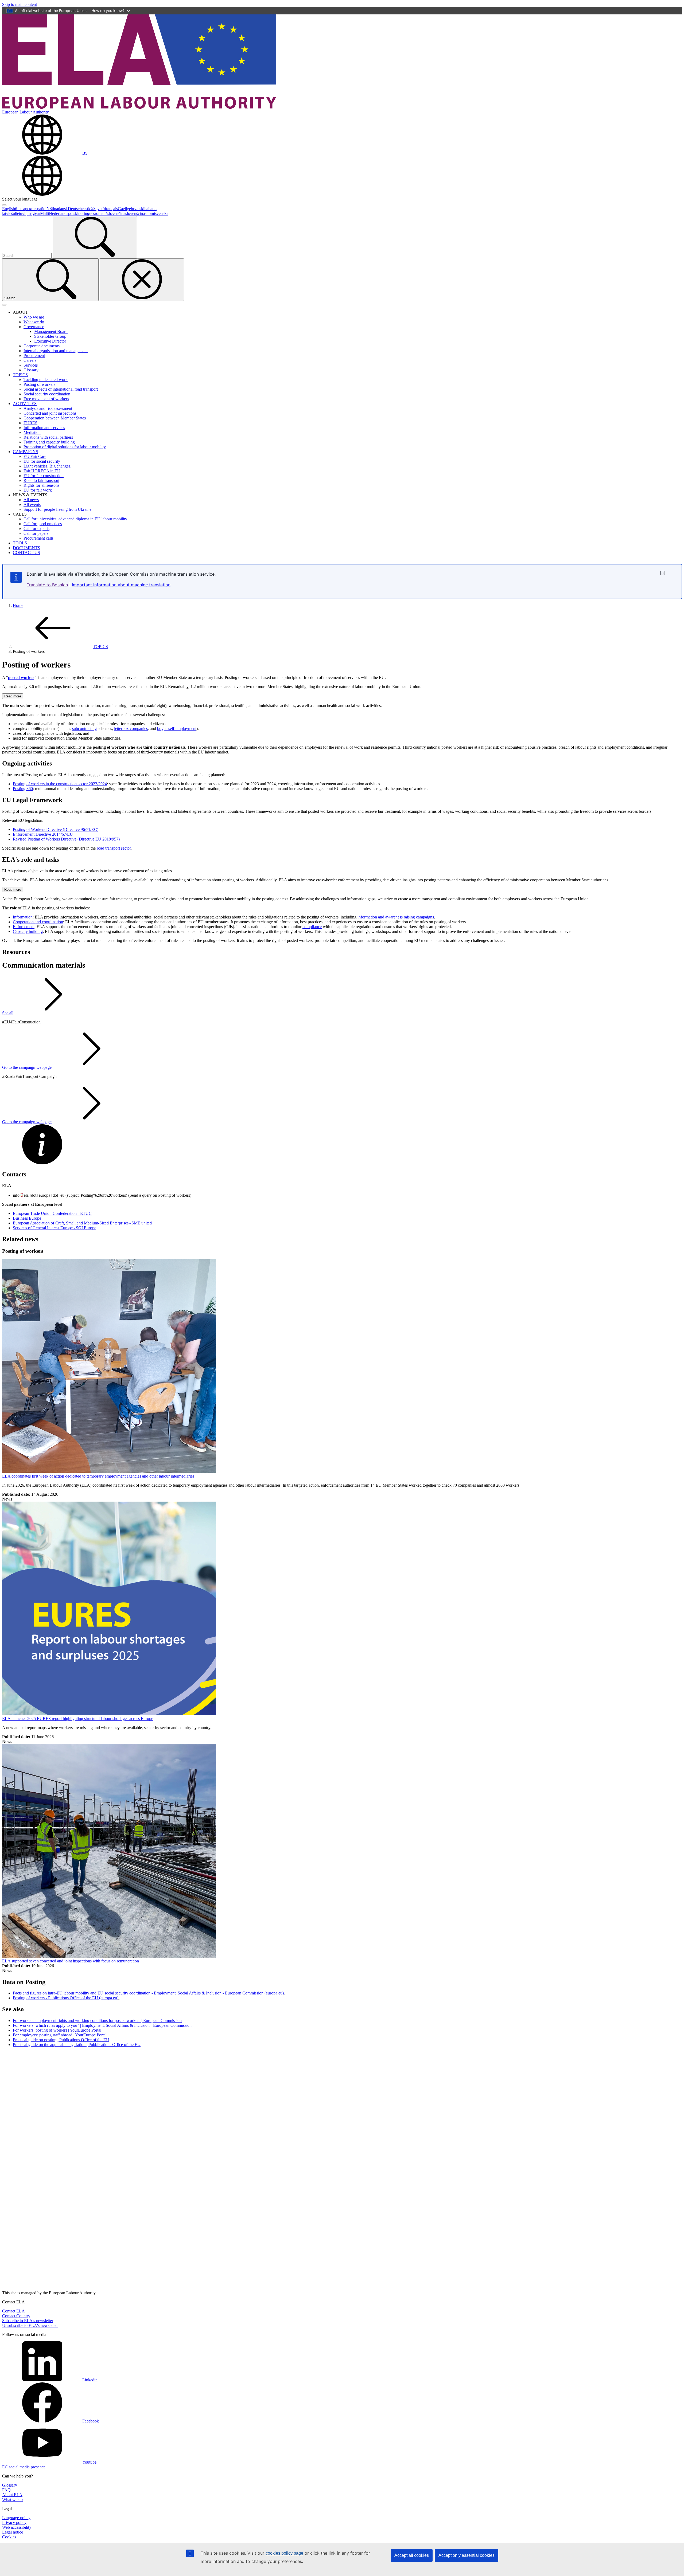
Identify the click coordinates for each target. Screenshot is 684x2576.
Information (23, 917)
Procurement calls (38, 538)
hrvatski (138, 209)
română (101, 213)
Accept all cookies (412, 2555)
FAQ (6, 2490)
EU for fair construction (44, 476)
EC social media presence (24, 2467)
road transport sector (114, 848)
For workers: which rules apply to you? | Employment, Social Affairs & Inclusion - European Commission (102, 2025)
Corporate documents (42, 346)
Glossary (31, 370)
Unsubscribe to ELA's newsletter (30, 2325)
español (40, 209)
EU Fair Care (35, 456)
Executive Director (50, 341)
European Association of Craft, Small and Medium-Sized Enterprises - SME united (82, 1223)
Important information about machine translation (121, 585)
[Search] (95, 237)
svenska (162, 213)
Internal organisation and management (56, 351)
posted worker (21, 678)
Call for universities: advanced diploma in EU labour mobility (75, 519)
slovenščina (135, 213)
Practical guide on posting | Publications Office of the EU (61, 2040)
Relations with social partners (48, 437)
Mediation (32, 432)
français (111, 209)
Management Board (51, 331)
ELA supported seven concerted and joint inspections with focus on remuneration (71, 1961)
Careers (30, 360)
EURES (30, 423)
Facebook (91, 2421)
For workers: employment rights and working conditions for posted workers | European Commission (97, 2021)
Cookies (9, 2537)
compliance (312, 927)
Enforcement (24, 927)
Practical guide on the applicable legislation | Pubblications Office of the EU (77, 2045)
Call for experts (36, 529)
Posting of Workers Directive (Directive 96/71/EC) (56, 829)
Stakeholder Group (50, 336)
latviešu (9, 213)
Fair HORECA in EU (42, 471)
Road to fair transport (41, 480)
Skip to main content (20, 4)
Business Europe (27, 1218)
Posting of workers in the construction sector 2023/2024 (60, 784)
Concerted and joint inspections (50, 413)
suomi (150, 213)
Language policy (16, 2518)
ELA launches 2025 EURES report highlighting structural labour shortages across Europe (78, 1719)
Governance (34, 327)
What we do (34, 322)
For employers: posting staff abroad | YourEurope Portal (60, 2035)
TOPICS (20, 375)
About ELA (12, 2495)
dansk (63, 209)
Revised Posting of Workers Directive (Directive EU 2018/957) (67, 839)
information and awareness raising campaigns (396, 917)
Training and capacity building (49, 442)
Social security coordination (47, 394)
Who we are (34, 317)
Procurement (34, 356)
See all (8, 1013)
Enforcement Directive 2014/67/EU (43, 834)
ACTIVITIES (25, 404)
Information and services (44, 428)
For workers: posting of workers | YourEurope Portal (57, 2030)
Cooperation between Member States (55, 418)
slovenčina (116, 213)
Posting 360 (23, 789)
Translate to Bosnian (47, 585)
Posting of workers (39, 384)
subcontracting (84, 729)
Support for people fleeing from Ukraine (57, 509)
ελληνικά (97, 209)
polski (73, 213)
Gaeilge (124, 209)
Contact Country (16, 2316)
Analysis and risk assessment (48, 408)
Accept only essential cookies (467, 2555)
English (9, 209)
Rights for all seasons (41, 485)
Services (31, 365)
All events (32, 504)
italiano (150, 209)
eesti (85, 209)
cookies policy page (284, 2553)
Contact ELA (13, 2311)
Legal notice (13, 2532)
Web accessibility (17, 2527)
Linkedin (90, 2380)
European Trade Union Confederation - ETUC (52, 1213)
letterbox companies (131, 729)
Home (18, 605)
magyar (34, 213)
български (24, 209)
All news (31, 500)
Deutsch (75, 209)
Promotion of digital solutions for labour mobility (65, 447)
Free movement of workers (46, 399)
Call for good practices (43, 524)
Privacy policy (14, 2522)
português (87, 213)
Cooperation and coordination (38, 922)
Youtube (89, 2462)
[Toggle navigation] (4, 305)
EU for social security (42, 461)
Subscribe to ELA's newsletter (28, 2321)
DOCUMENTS (26, 548)
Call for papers (36, 533)
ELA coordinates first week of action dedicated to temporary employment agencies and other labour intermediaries (98, 1476)
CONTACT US (26, 553)
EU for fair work (38, 490)
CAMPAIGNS (26, 452)
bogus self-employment (177, 729)
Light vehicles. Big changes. (47, 466)
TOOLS (20, 543)
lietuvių (21, 213)
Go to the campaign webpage (27, 1067)
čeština (52, 209)
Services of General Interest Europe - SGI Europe (55, 1228)
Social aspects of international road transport (61, 389)
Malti (44, 213)
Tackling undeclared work (46, 380)
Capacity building (28, 931)
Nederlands (59, 213)
